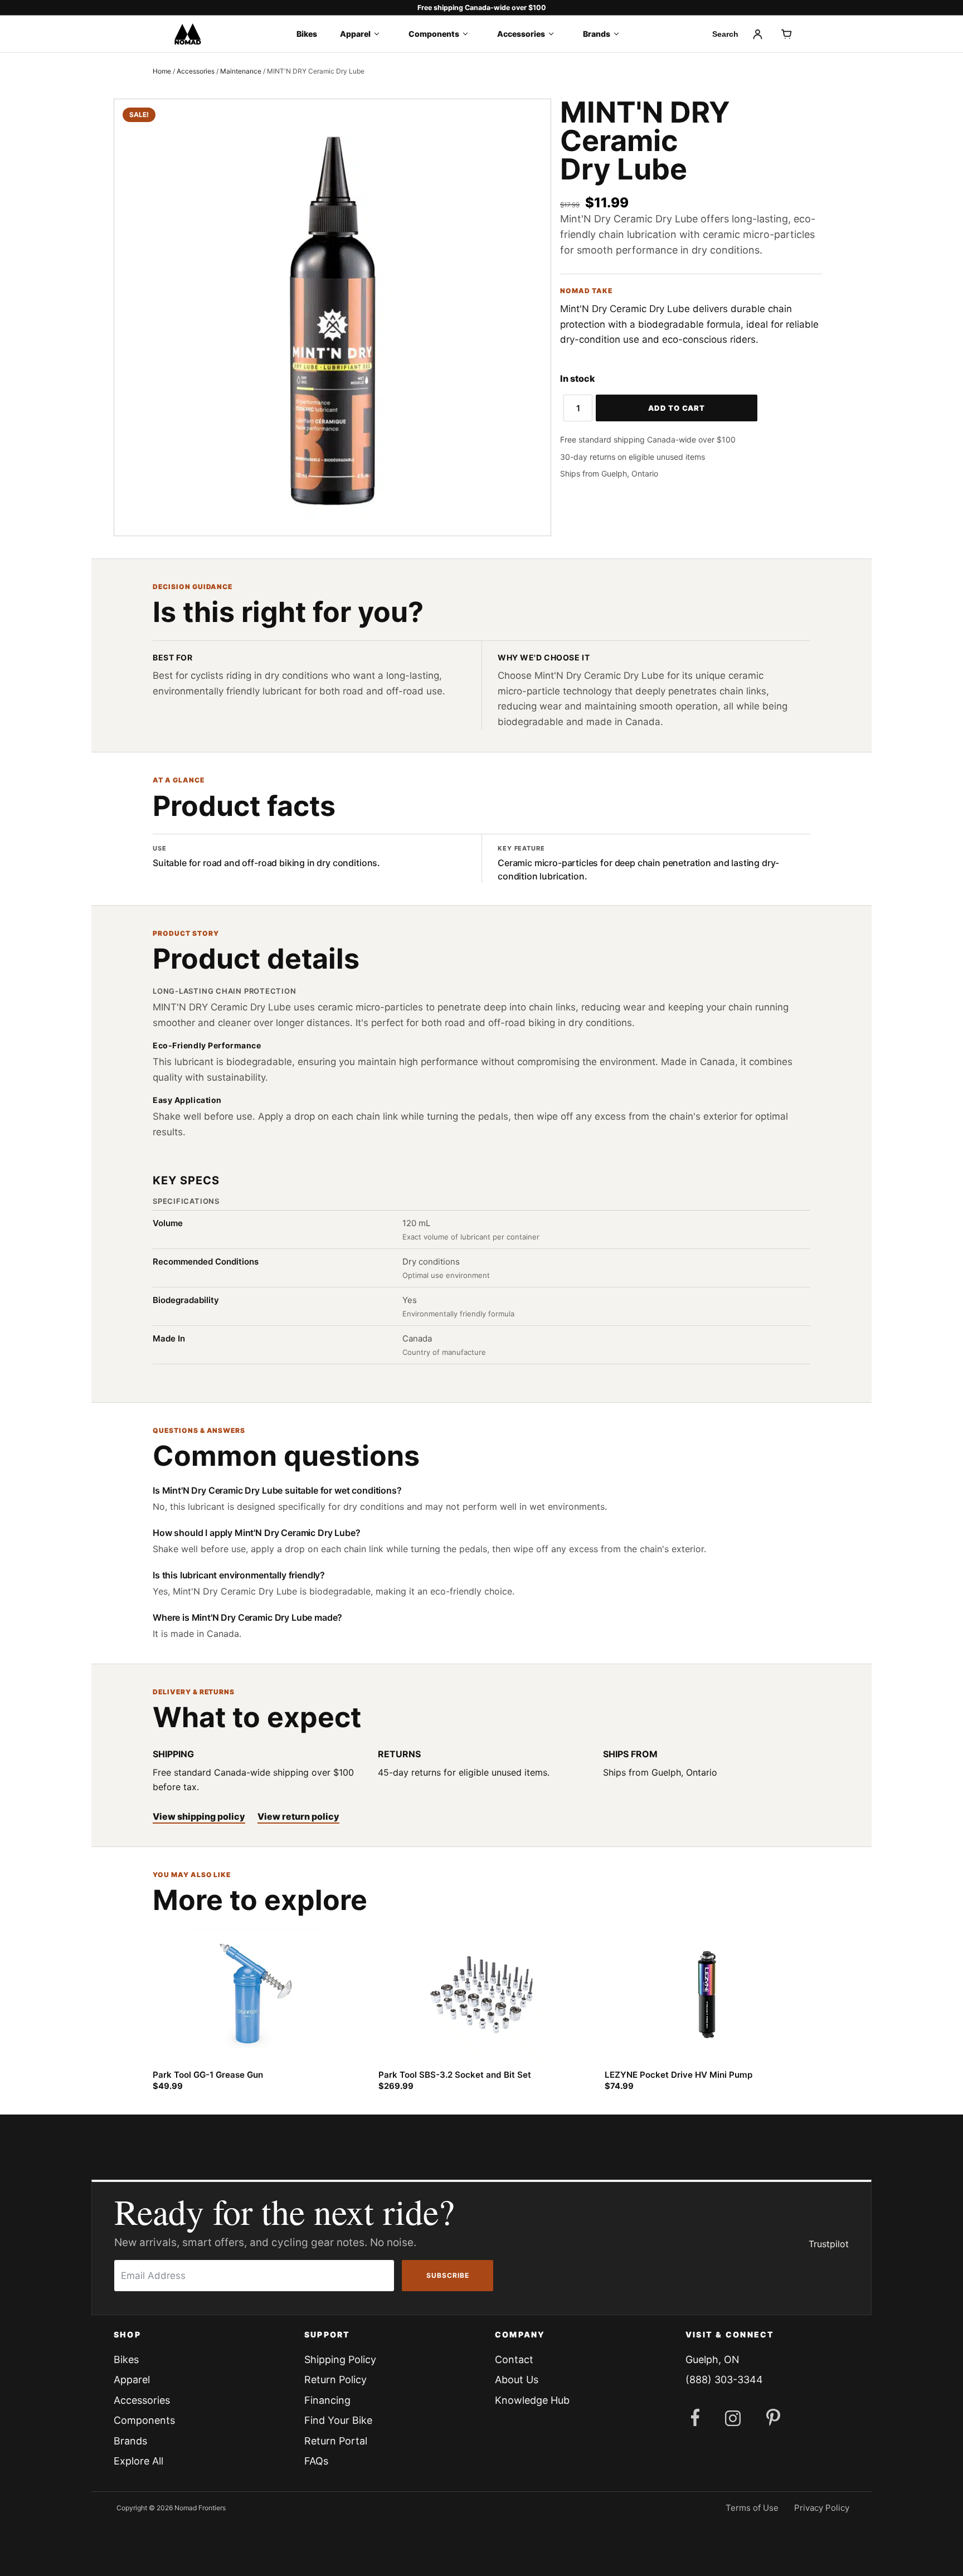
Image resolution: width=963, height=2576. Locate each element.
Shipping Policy (340, 2359)
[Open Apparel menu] (380, 34)
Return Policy (335, 2380)
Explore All (138, 2461)
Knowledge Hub (532, 2400)
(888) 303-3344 (724, 2380)
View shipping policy (199, 1816)
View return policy (298, 1816)
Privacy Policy (822, 2508)
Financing (327, 2400)
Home (162, 71)
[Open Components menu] (469, 34)
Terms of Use (752, 2508)
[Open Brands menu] (620, 34)
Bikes (307, 34)
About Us (517, 2380)
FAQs (316, 2461)
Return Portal (336, 2441)
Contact (514, 2359)
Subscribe (448, 2275)
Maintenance (241, 71)
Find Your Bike (338, 2420)
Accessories (521, 34)
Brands (597, 34)
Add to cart (677, 408)
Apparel (355, 34)
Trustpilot (829, 2244)
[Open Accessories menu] (555, 34)
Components (434, 34)
